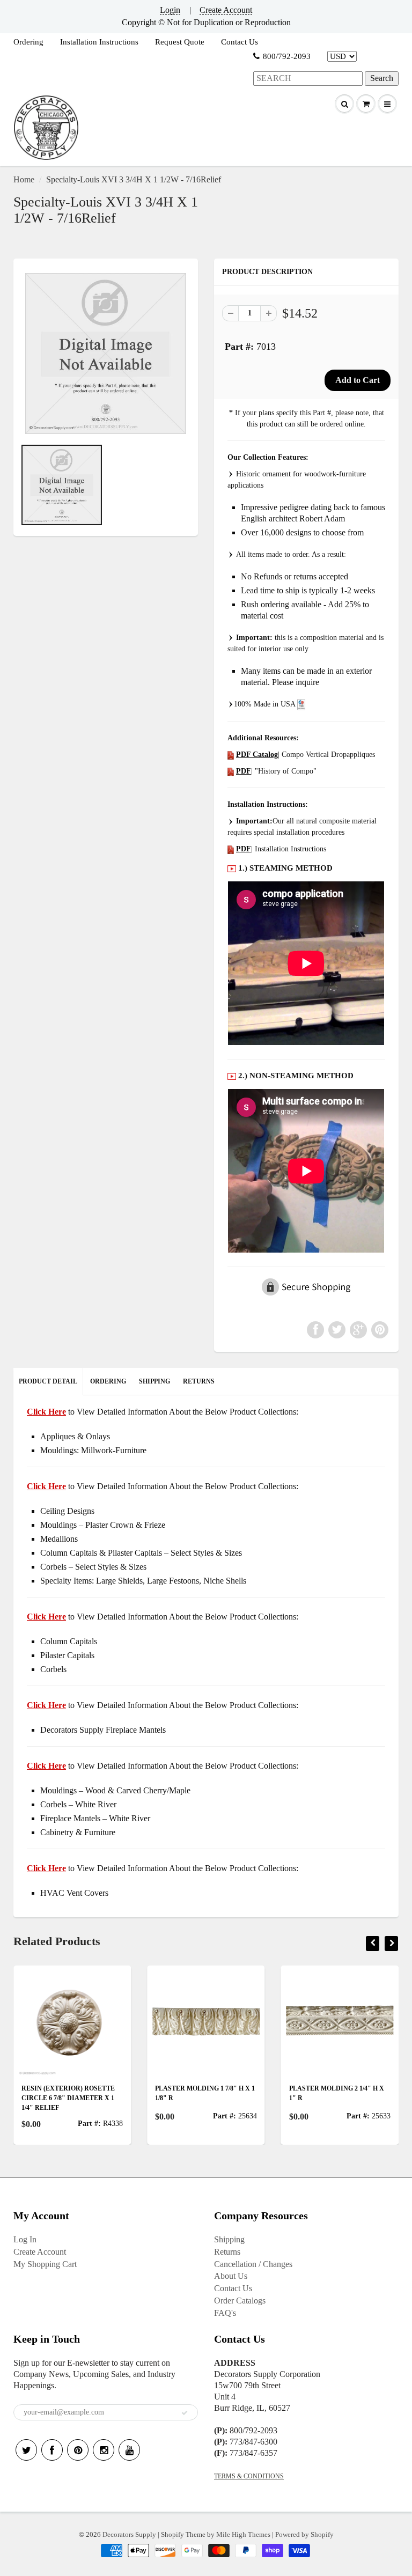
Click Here (46, 1486)
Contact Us (240, 42)
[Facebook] (52, 2450)
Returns (227, 2252)
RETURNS (199, 1381)
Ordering (28, 42)
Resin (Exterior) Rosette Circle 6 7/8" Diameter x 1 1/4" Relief (68, 2098)
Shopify (172, 2534)
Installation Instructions (99, 42)
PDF (244, 771)
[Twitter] (26, 2450)
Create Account (226, 10)
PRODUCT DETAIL (48, 1381)
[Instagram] (104, 2450)
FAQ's (225, 2313)
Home (24, 179)
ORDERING (108, 1381)
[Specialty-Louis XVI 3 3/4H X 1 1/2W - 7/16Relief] (106, 354)
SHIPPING (154, 1381)
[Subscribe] (185, 2413)
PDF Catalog (257, 755)
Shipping (229, 2239)
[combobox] (308, 79)
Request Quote (180, 42)
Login (170, 10)
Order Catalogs (240, 2301)
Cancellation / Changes (253, 2264)
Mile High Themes (243, 2534)
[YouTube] (129, 2450)
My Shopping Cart (45, 2264)
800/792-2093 (287, 56)
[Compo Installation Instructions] (231, 849)
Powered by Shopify (304, 2534)
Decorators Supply (129, 2534)
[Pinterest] (78, 2450)
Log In (25, 2239)
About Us (231, 2276)
